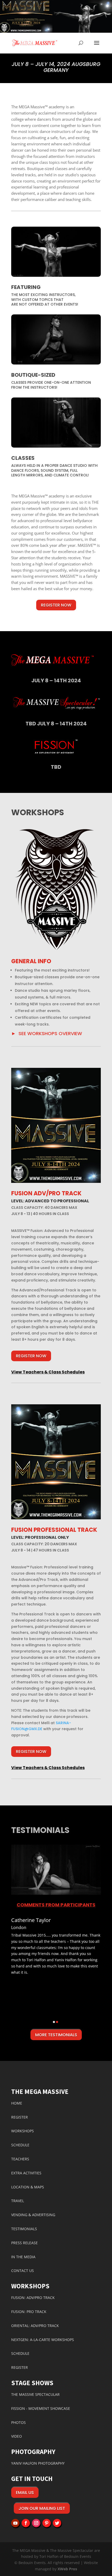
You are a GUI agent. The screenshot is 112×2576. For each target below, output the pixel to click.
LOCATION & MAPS (28, 2187)
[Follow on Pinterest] (47, 2523)
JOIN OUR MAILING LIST (42, 2508)
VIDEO (17, 2436)
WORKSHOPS (23, 2131)
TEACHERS (20, 2159)
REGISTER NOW (56, 605)
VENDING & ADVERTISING (33, 2215)
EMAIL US (25, 2493)
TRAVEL (18, 2201)
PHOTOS (18, 2422)
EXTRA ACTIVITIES (26, 2173)
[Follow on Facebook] (26, 2523)
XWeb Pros (67, 2569)
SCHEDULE (20, 2145)
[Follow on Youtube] (15, 2523)
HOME (17, 2103)
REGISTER (20, 2117)
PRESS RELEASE (24, 2243)
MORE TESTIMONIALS (56, 2035)
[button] (25, 1971)
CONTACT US (23, 2271)
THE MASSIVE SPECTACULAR (35, 2394)
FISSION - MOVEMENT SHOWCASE (41, 2408)
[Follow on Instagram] (36, 2523)
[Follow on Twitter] (57, 2523)
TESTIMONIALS (24, 2229)
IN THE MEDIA (23, 2257)
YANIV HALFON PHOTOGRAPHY (38, 2463)
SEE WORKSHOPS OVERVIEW (50, 1033)
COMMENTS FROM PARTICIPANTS (56, 1905)
